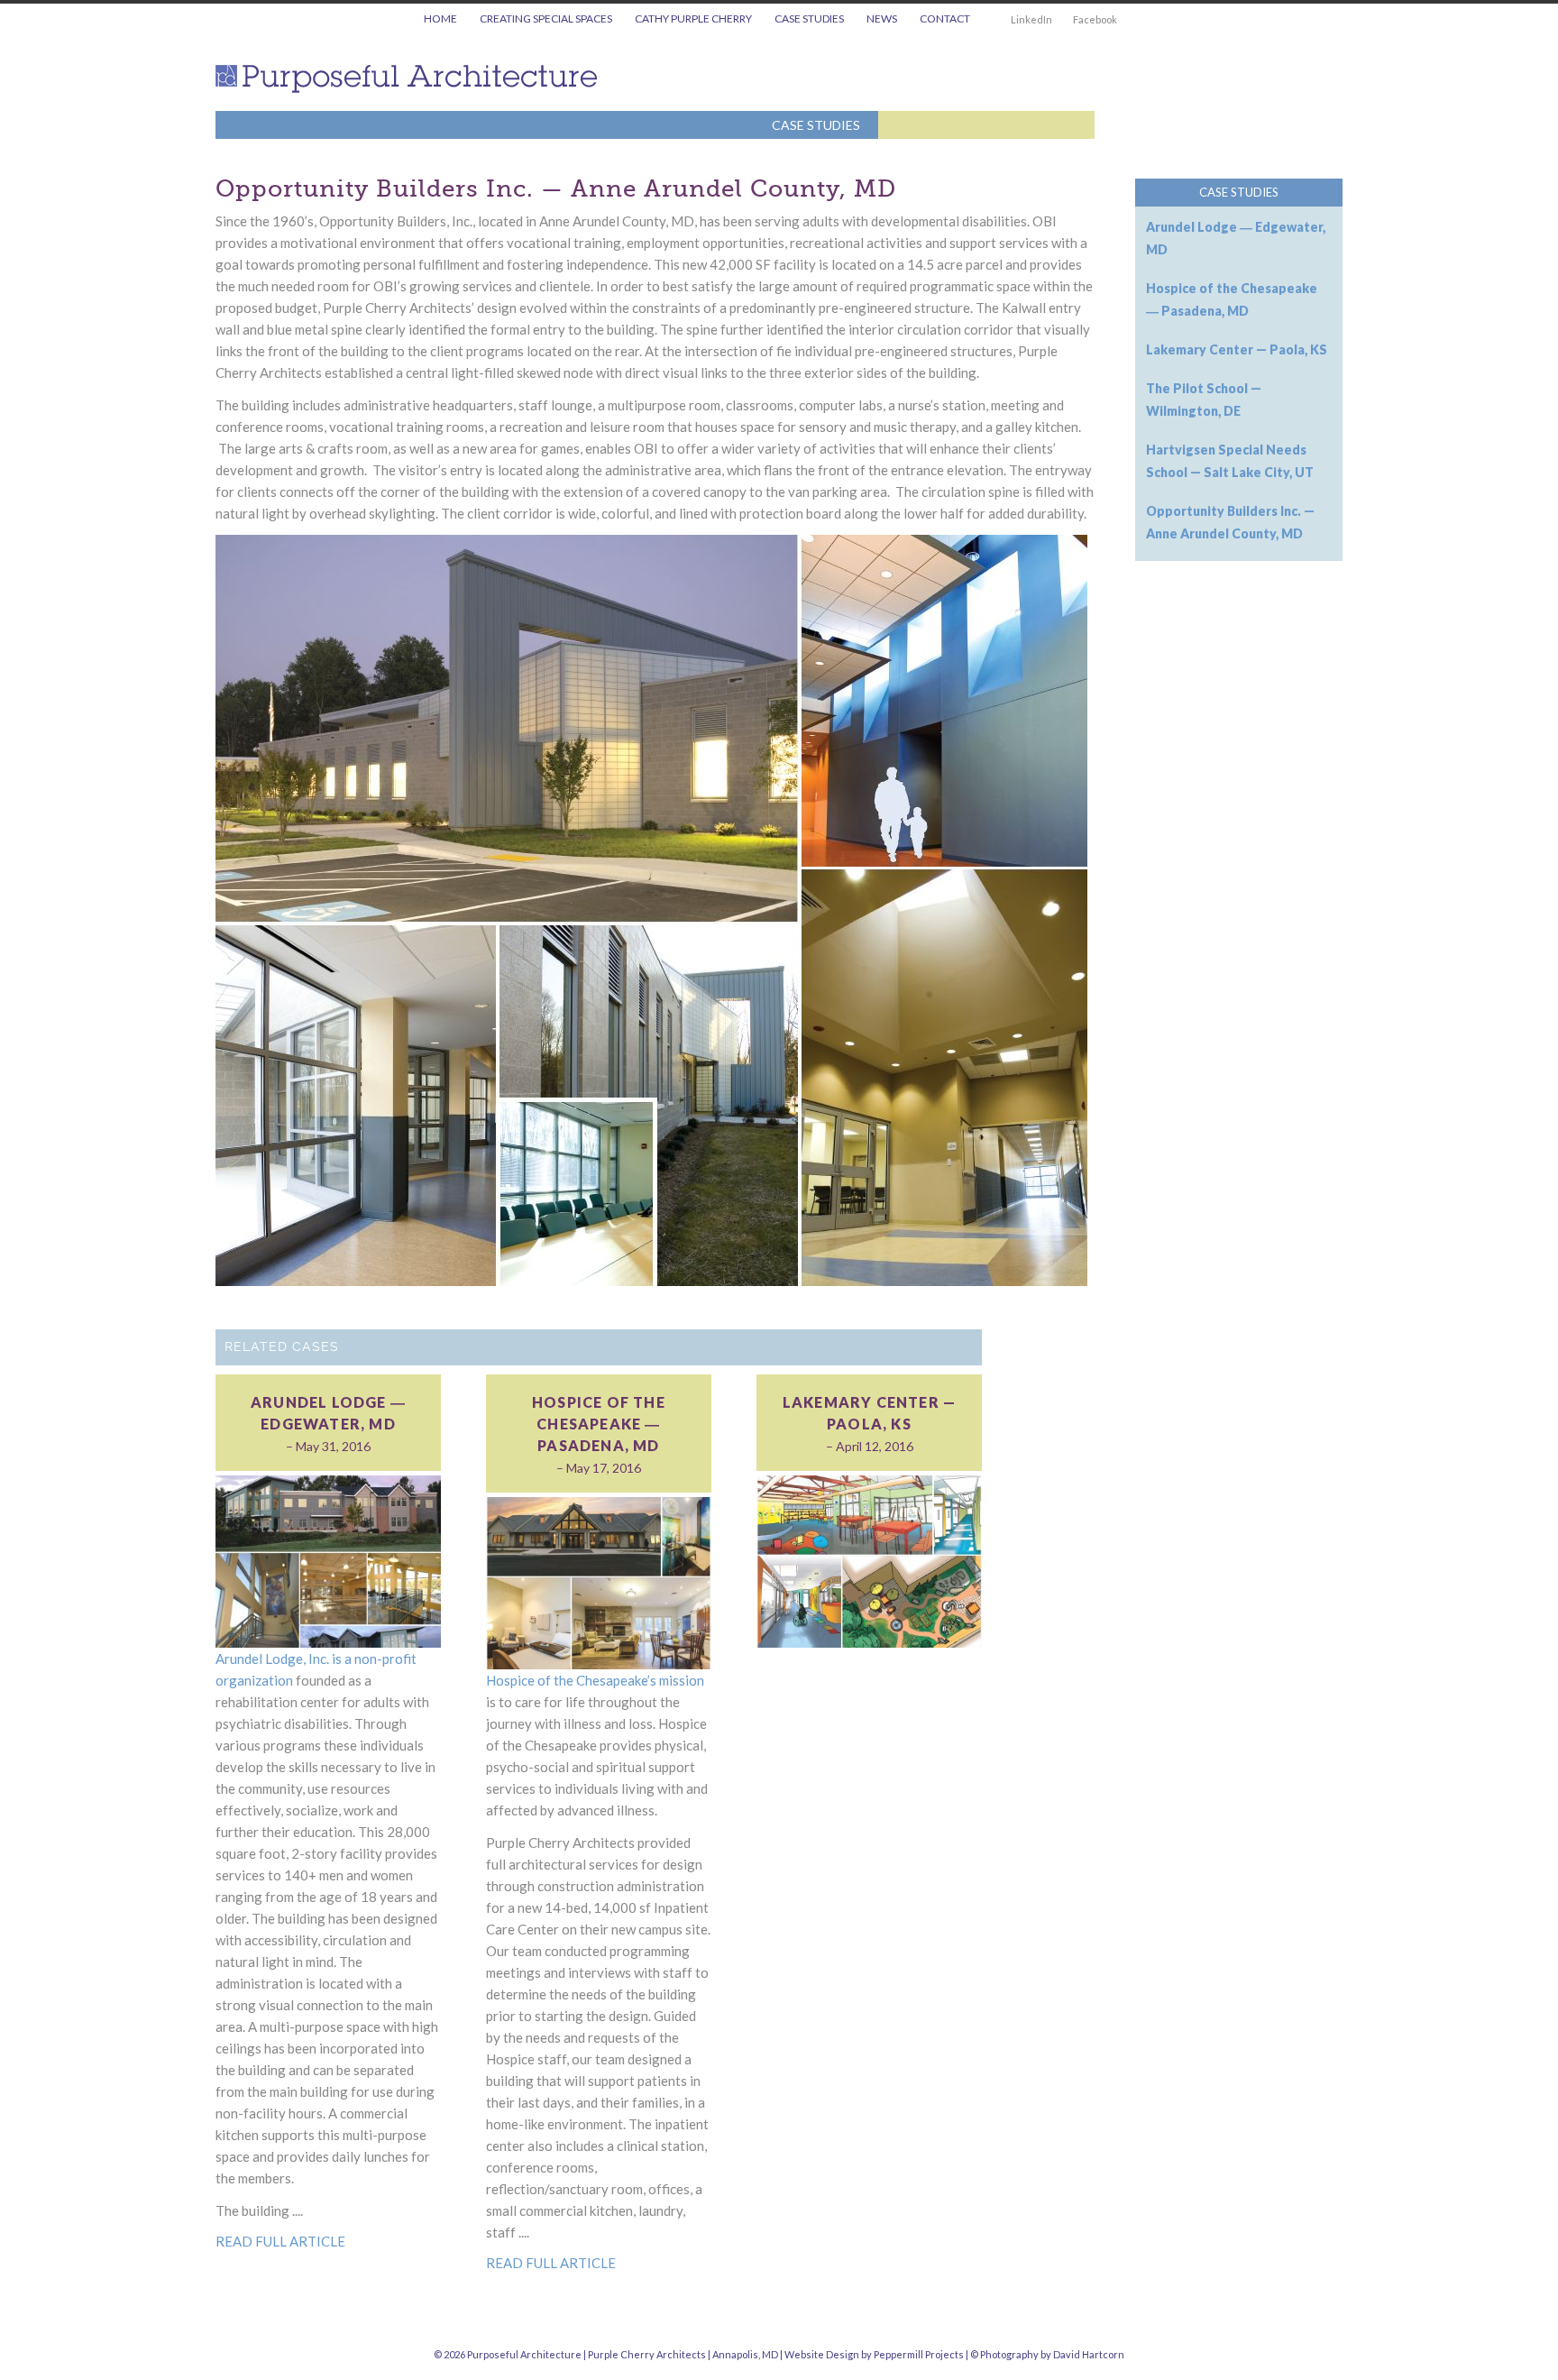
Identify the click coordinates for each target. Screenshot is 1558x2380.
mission (682, 1680)
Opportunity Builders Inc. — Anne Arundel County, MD (556, 189)
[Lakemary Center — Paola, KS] (869, 1560)
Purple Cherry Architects (647, 2354)
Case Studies (809, 18)
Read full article (280, 2241)
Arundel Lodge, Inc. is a (285, 1659)
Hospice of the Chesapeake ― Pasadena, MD (599, 1424)
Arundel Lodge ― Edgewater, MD (328, 1413)
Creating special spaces (546, 18)
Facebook (1095, 19)
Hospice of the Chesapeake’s (573, 1680)
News (882, 18)
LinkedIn (1031, 19)
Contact (945, 18)
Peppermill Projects (919, 2354)
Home (440, 18)
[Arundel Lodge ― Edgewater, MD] (328, 1560)
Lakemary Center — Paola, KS (869, 1413)
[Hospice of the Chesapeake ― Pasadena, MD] (599, 1581)
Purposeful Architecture (413, 79)
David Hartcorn (1089, 2354)
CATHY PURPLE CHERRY (693, 18)
